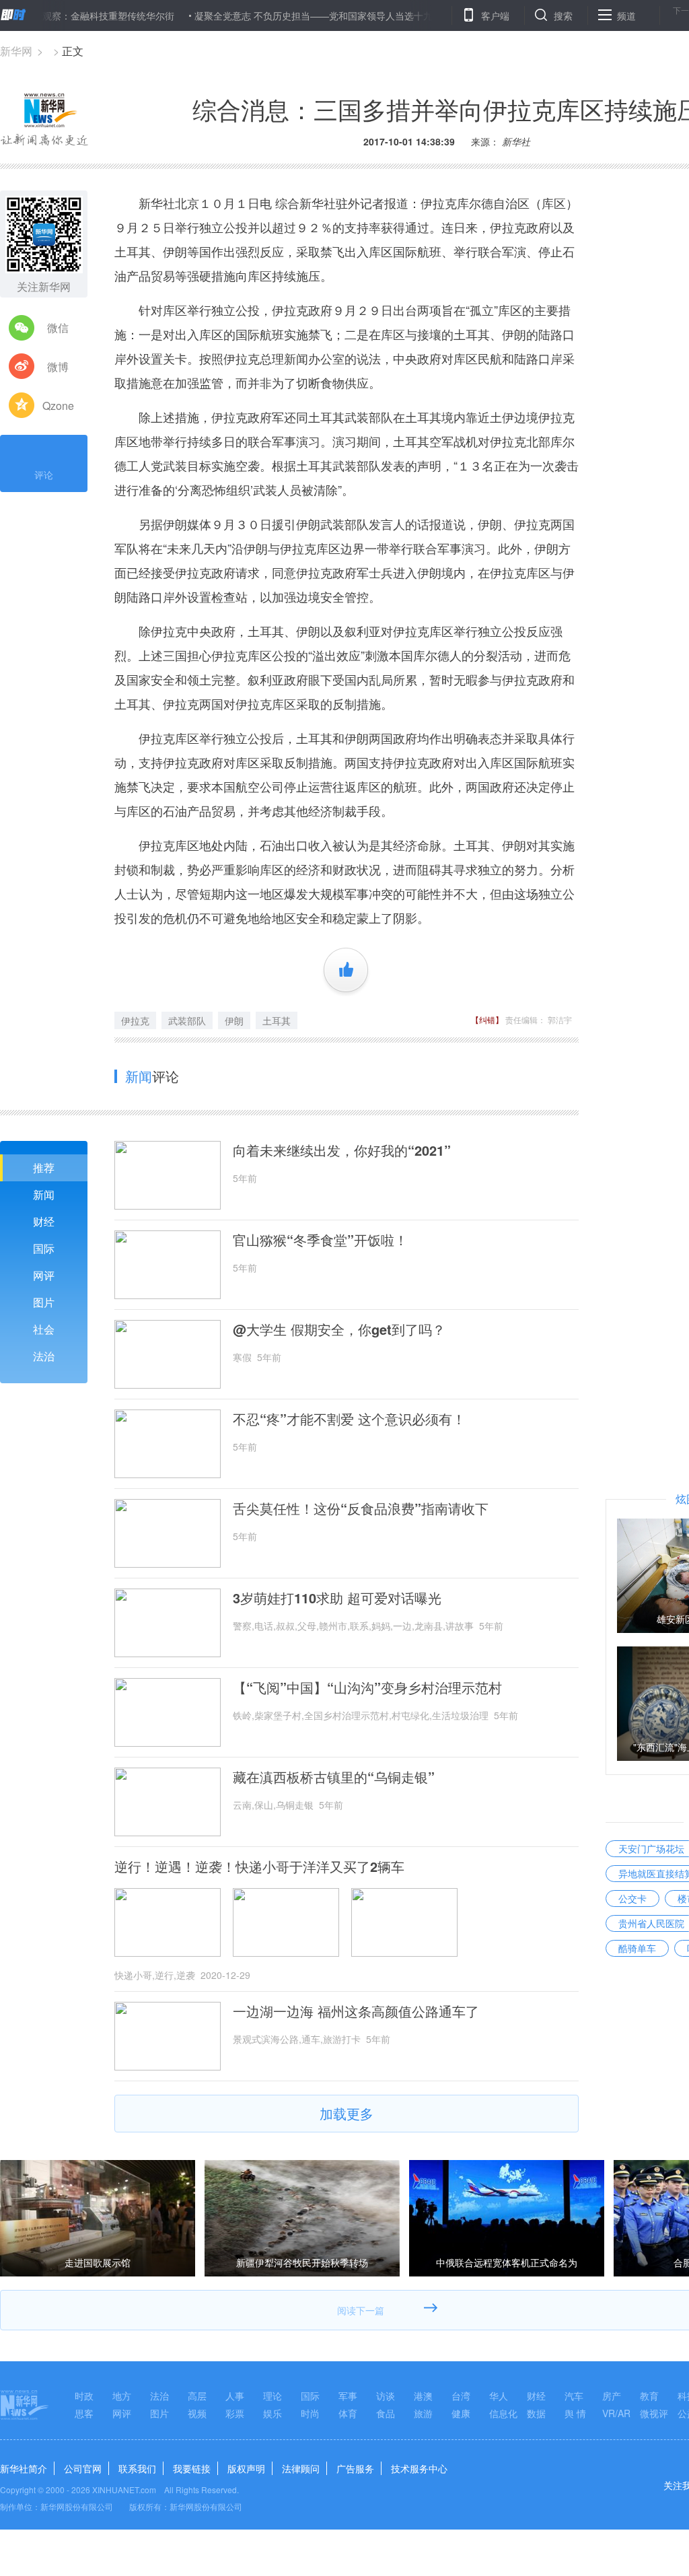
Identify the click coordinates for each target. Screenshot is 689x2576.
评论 (44, 475)
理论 (273, 2396)
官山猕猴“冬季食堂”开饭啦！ (320, 1240)
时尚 (310, 2413)
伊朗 (234, 1020)
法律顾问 (301, 2468)
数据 (536, 2413)
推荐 (44, 1168)
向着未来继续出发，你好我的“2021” (342, 1150)
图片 (44, 1302)
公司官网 (83, 2468)
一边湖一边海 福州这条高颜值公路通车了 (356, 2011)
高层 (197, 2396)
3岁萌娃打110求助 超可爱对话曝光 (337, 1598)
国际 (44, 1248)
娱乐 (273, 2413)
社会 (44, 1329)
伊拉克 (135, 1020)
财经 (44, 1221)
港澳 (423, 2396)
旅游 (423, 2413)
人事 (235, 2396)
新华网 (16, 51)
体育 (348, 2413)
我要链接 (192, 2468)
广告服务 (355, 2468)
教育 (649, 2396)
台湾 (461, 2396)
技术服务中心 (419, 2468)
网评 (44, 1275)
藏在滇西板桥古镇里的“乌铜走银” (334, 1777)
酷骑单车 (637, 1948)
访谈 (386, 2396)
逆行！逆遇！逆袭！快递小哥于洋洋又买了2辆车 (259, 1867)
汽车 (574, 2396)
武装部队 (187, 1020)
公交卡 (632, 1898)
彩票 (235, 2413)
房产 (612, 2396)
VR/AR (616, 2413)
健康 (461, 2413)
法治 (44, 1356)
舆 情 (575, 2413)
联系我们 (137, 2468)
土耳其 (277, 1020)
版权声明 (246, 2468)
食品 (386, 2413)
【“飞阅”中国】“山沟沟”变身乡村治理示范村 (367, 1687)
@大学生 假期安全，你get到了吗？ (339, 1329)
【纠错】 (487, 1019)
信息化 (503, 2413)
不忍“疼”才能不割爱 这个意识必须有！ (349, 1419)
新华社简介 (24, 2468)
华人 (499, 2396)
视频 (197, 2413)
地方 (122, 2396)
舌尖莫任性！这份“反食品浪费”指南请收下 (361, 1508)
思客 (84, 2413)
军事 (348, 2396)
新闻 (44, 1194)
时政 (84, 2396)
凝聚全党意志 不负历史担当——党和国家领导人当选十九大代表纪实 (291, 15)
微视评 (654, 2413)
